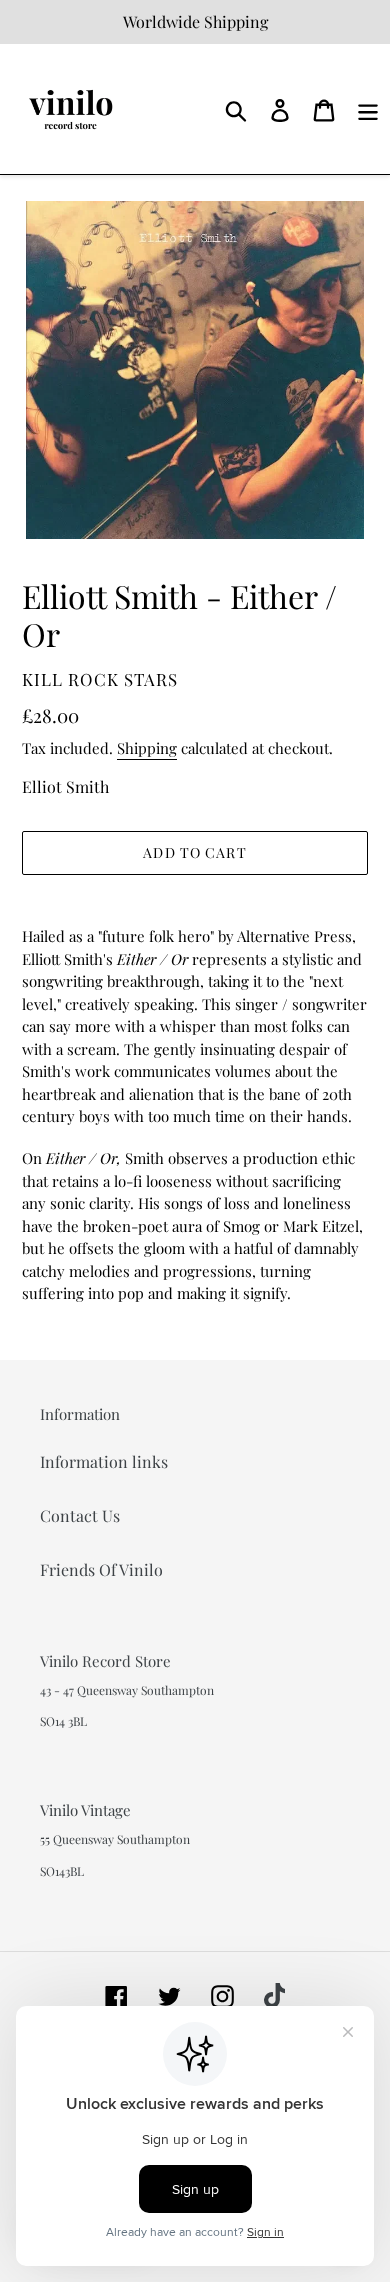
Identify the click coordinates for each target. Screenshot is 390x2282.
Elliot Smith (65, 786)
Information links (104, 1461)
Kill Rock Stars (100, 679)
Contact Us (80, 1515)
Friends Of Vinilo (101, 1569)
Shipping (147, 748)
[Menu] (368, 108)
